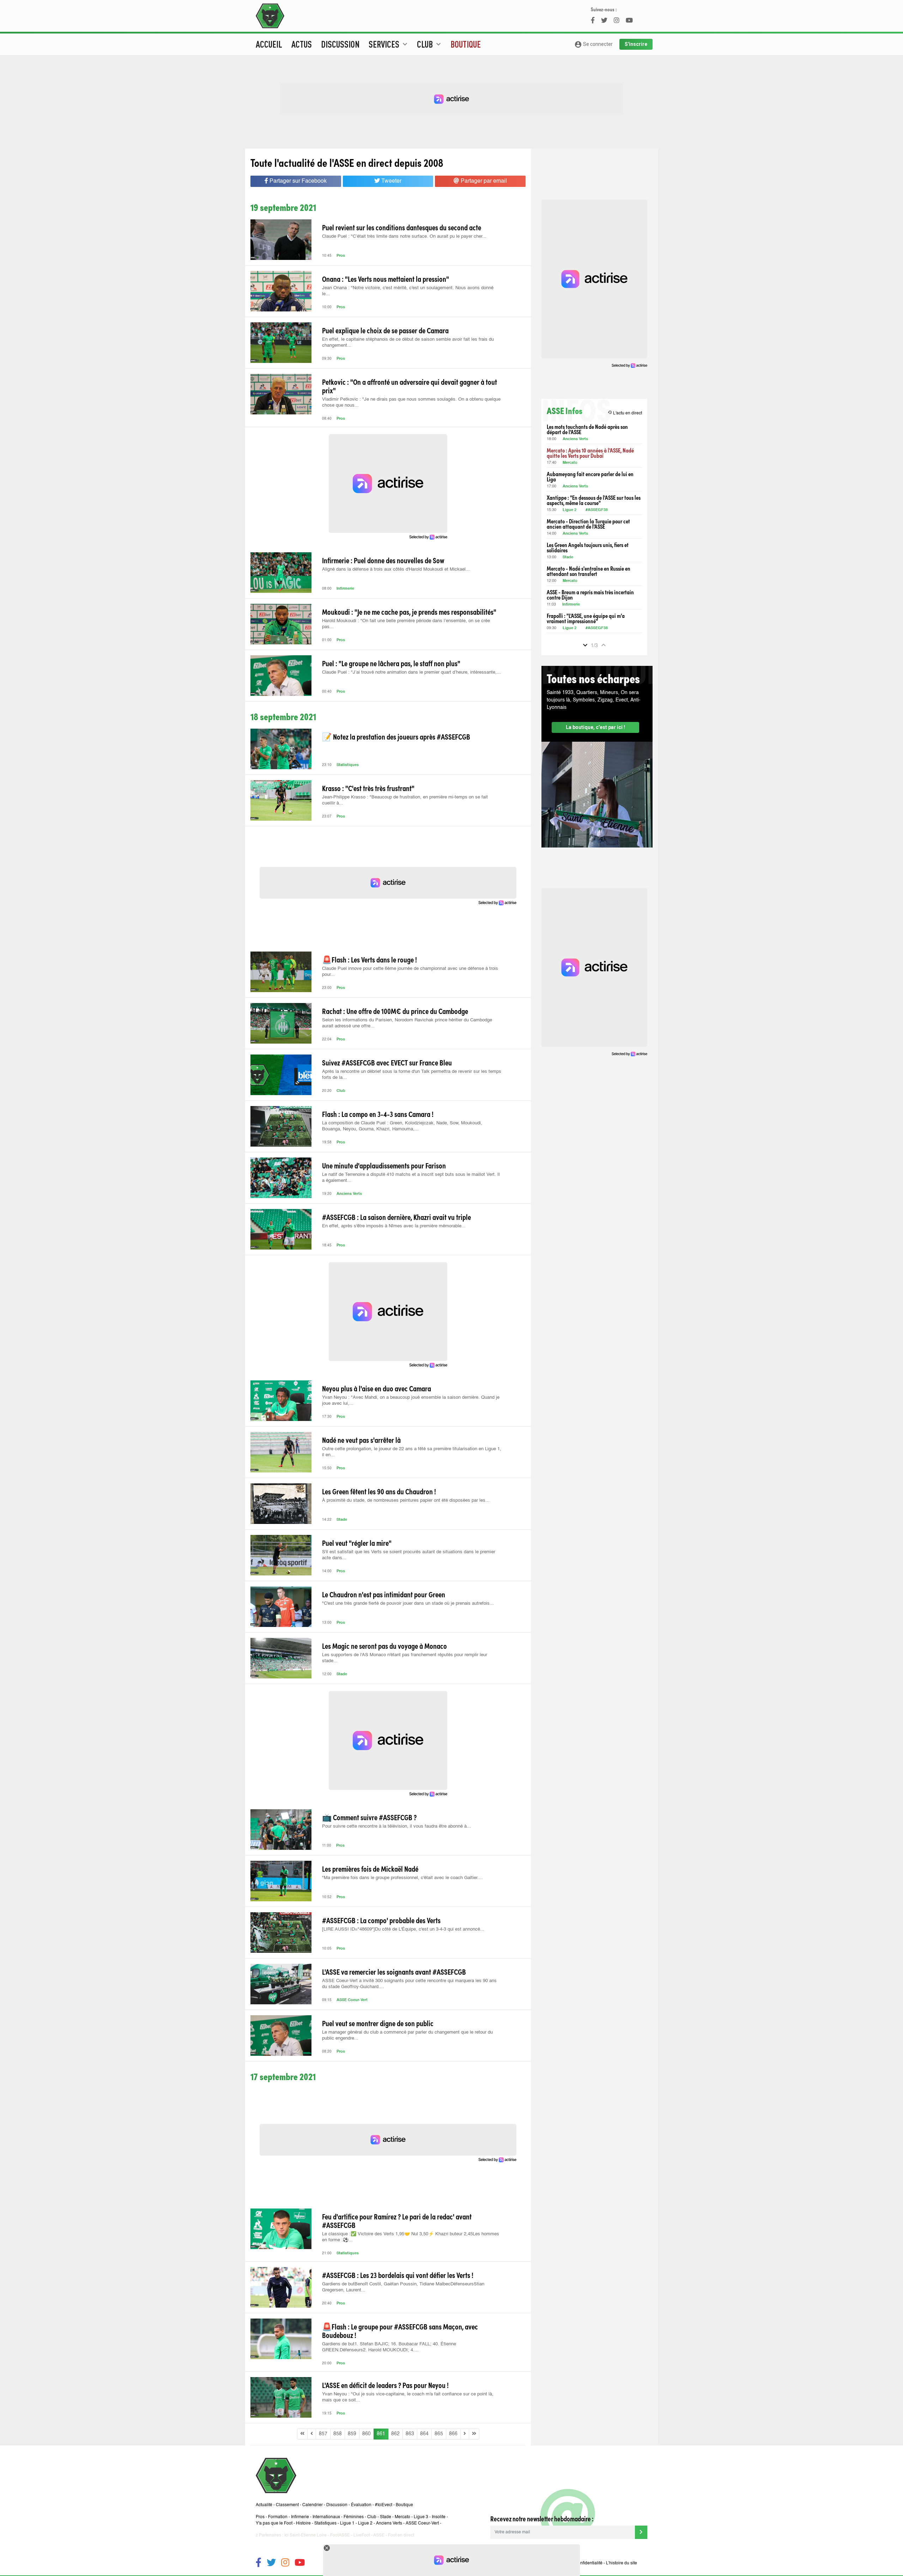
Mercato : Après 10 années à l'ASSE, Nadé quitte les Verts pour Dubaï (590, 453)
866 (453, 2434)
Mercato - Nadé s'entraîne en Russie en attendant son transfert (589, 571)
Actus (302, 44)
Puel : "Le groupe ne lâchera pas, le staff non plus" (391, 663)
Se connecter (593, 44)
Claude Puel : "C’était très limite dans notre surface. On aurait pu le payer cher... (404, 236)
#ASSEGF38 (597, 510)
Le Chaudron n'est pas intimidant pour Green (384, 1594)
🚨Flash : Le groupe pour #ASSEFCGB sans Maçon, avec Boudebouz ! (400, 2331)
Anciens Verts (349, 1194)
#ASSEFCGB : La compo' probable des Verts (381, 1920)
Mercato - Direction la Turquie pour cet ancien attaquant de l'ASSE (588, 524)
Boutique (466, 44)
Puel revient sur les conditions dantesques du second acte (402, 227)
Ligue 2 (569, 510)
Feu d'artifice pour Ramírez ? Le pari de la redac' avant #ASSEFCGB (397, 2220)
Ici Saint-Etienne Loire (305, 2535)
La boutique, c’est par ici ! (595, 727)
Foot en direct (401, 2535)
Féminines (354, 2517)
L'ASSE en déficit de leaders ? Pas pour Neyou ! (385, 2385)
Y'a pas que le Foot (274, 2523)
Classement (287, 2505)
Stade (342, 1520)
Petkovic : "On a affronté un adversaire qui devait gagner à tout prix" (410, 386)
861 (381, 2434)
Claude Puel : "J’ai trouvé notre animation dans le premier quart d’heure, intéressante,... (411, 672)
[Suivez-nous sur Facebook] (259, 2563)
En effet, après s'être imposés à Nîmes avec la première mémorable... (394, 1226)
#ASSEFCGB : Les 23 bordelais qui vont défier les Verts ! (398, 2275)
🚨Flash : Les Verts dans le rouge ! (369, 959)
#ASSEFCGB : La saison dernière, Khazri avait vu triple (396, 1217)
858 (338, 2434)
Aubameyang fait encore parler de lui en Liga (590, 476)
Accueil (269, 44)
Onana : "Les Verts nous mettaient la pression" (386, 279)
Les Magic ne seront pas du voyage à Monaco (384, 1646)
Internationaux (326, 2517)
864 (424, 2434)
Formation (278, 2517)
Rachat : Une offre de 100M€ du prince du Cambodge (395, 1011)
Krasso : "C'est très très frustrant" (368, 788)
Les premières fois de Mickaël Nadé (370, 1869)
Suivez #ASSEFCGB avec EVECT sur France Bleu (387, 1062)
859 (352, 2434)
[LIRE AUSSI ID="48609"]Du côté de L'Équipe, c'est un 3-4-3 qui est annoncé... (403, 1929)
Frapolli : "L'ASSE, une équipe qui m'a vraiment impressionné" (586, 618)
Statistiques (348, 765)
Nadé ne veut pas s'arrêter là (361, 1440)
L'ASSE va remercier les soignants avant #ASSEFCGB (394, 1972)
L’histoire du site (622, 2563)
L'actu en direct (625, 413)
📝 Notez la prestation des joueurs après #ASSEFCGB (396, 736)
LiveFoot (362, 2535)
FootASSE (340, 2535)
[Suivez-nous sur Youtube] (300, 2563)
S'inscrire (636, 44)
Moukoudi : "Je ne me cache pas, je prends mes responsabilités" (409, 612)
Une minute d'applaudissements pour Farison (384, 1165)
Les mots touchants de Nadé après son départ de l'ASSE (587, 429)
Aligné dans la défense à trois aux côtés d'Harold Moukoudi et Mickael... (396, 569)
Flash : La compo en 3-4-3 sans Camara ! (378, 1114)
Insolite (439, 2517)
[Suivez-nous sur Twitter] (271, 2563)
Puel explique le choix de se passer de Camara (385, 330)
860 (366, 2434)
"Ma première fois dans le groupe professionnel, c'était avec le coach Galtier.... (402, 1878)
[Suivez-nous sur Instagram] (285, 2563)
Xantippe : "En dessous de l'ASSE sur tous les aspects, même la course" (594, 500)
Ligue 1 (347, 2523)
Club (341, 1091)
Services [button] (389, 44)
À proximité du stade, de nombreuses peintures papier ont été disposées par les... (406, 1500)
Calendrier (313, 2505)
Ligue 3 (421, 2517)
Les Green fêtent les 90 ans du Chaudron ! (379, 1491)
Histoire (303, 2523)
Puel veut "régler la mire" (357, 1543)
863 (410, 2434)
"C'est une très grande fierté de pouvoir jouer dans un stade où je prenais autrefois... (408, 1603)
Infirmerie (345, 589)
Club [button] (430, 44)
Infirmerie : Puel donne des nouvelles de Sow (383, 560)
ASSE (379, 2535)
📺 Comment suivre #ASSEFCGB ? (369, 1817)
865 (439, 2434)
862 (395, 2434)
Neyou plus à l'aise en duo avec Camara (377, 1388)
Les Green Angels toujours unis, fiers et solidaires (588, 547)
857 (323, 2434)
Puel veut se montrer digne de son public (378, 2023)
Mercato (570, 463)
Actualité (264, 2505)
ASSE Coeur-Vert (352, 2000)
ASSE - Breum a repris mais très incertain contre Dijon (590, 595)
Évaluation (361, 2505)
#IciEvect (384, 2505)
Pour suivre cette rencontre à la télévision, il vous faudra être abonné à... (396, 1826)
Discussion (340, 44)
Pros (341, 256)
